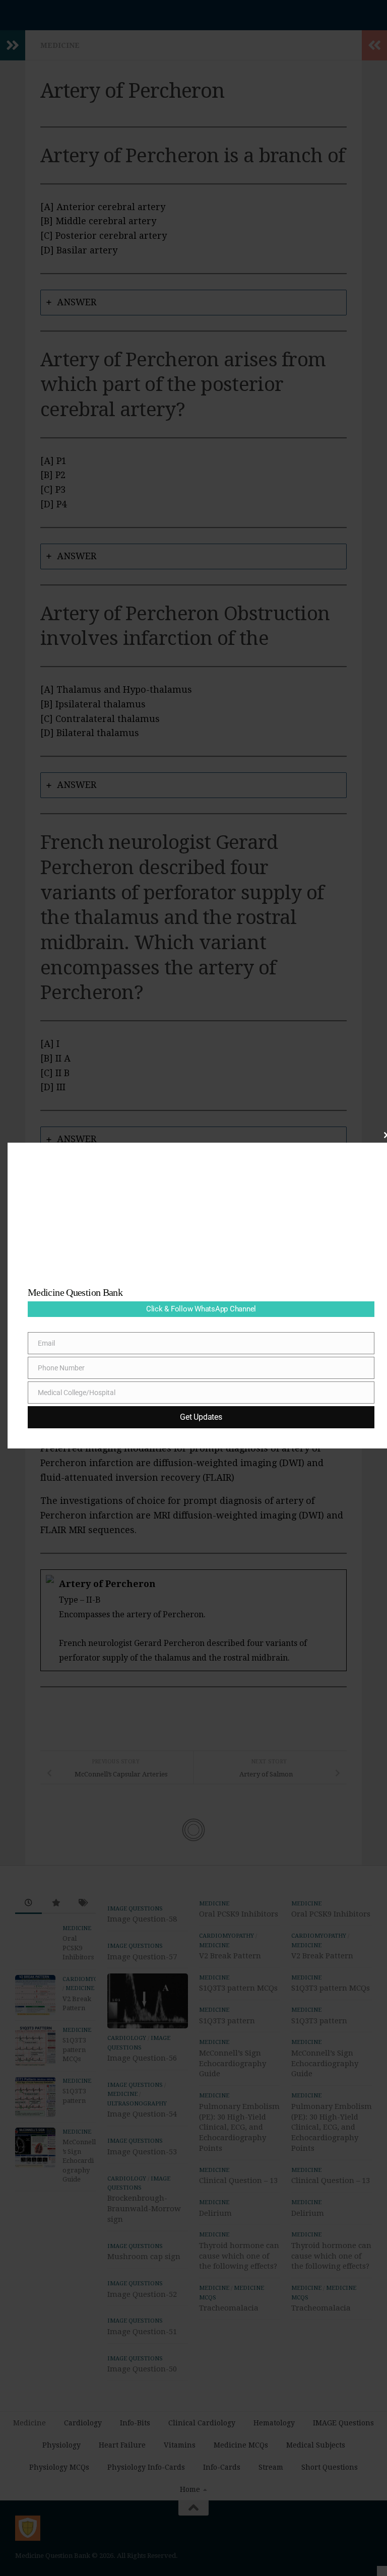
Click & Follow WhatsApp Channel (201, 1309)
